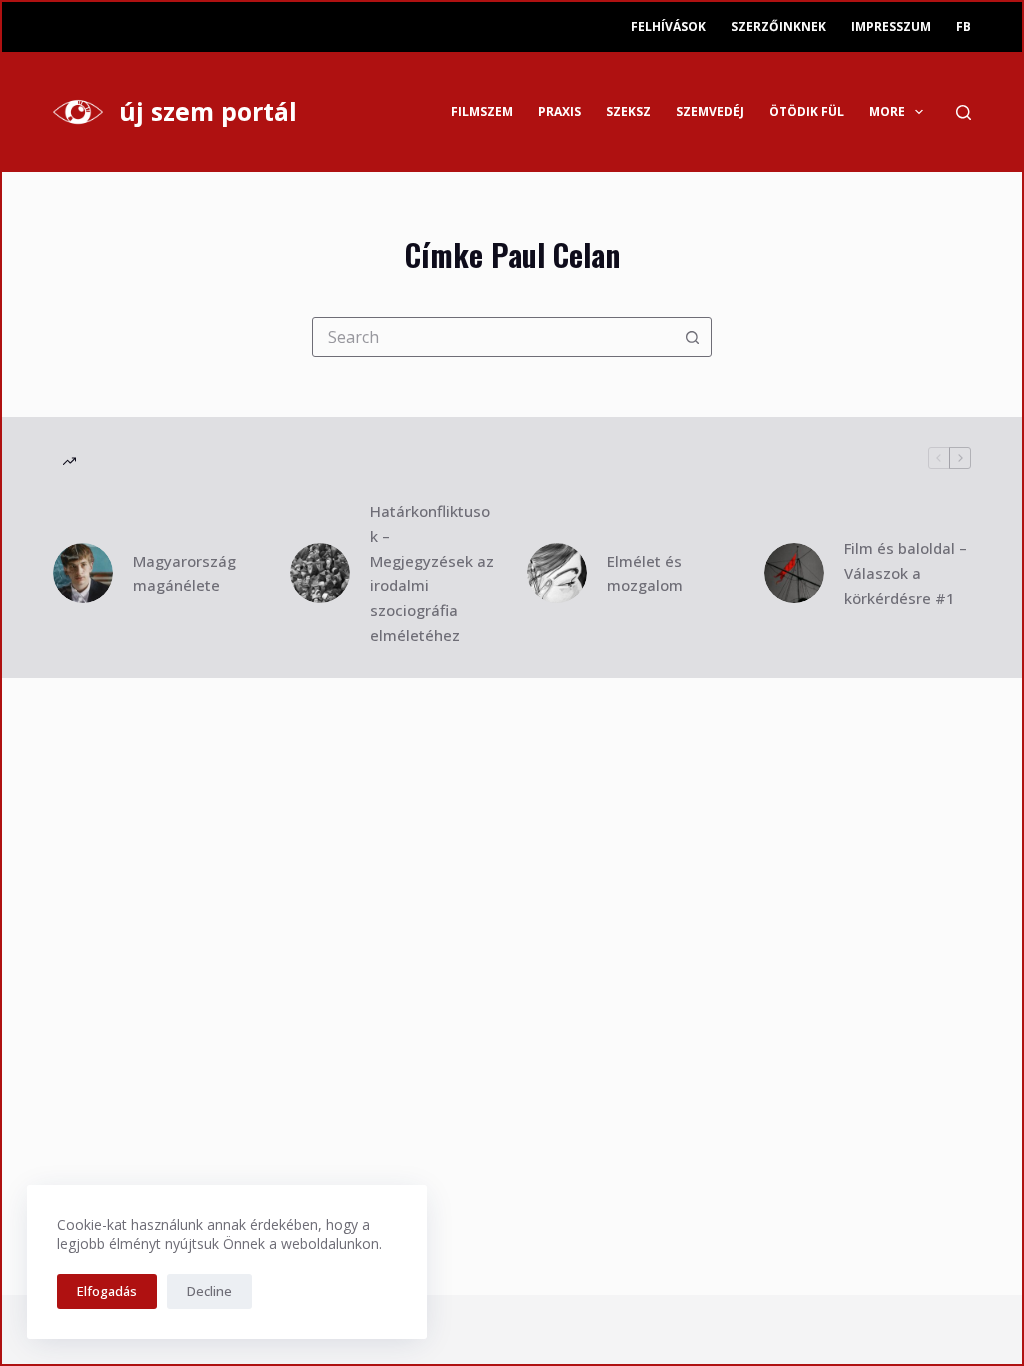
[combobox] (493, 337)
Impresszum (891, 26)
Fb (963, 26)
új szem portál (208, 111)
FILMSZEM (482, 111)
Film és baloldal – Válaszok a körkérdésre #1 (905, 573)
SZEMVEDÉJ (710, 111)
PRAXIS (559, 111)
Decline (209, 1291)
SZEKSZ (628, 111)
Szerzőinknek (778, 26)
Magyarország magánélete (184, 573)
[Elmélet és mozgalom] (557, 573)
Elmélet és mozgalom (645, 573)
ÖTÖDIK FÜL (806, 111)
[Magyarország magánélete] (83, 573)
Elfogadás (107, 1291)
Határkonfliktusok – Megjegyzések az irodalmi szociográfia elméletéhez (432, 573)
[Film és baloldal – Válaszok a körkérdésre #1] (794, 573)
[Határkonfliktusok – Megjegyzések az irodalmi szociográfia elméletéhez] (320, 573)
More (887, 111)
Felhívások (668, 26)
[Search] (963, 112)
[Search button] (692, 337)
